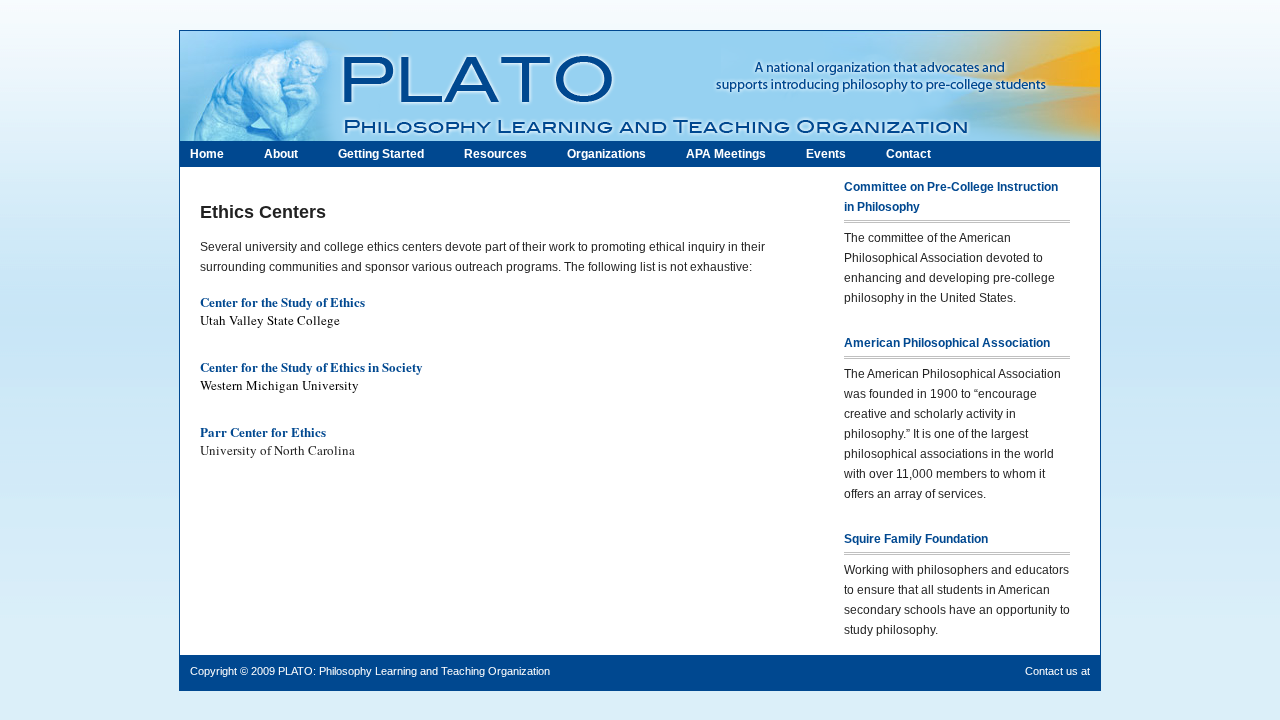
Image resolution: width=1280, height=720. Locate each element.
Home (207, 154)
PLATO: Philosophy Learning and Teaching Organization (414, 671)
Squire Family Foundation (916, 539)
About (281, 154)
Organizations (606, 154)
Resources (495, 154)
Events (826, 154)
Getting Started (381, 154)
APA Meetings (726, 154)
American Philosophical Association (947, 343)
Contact (908, 154)
